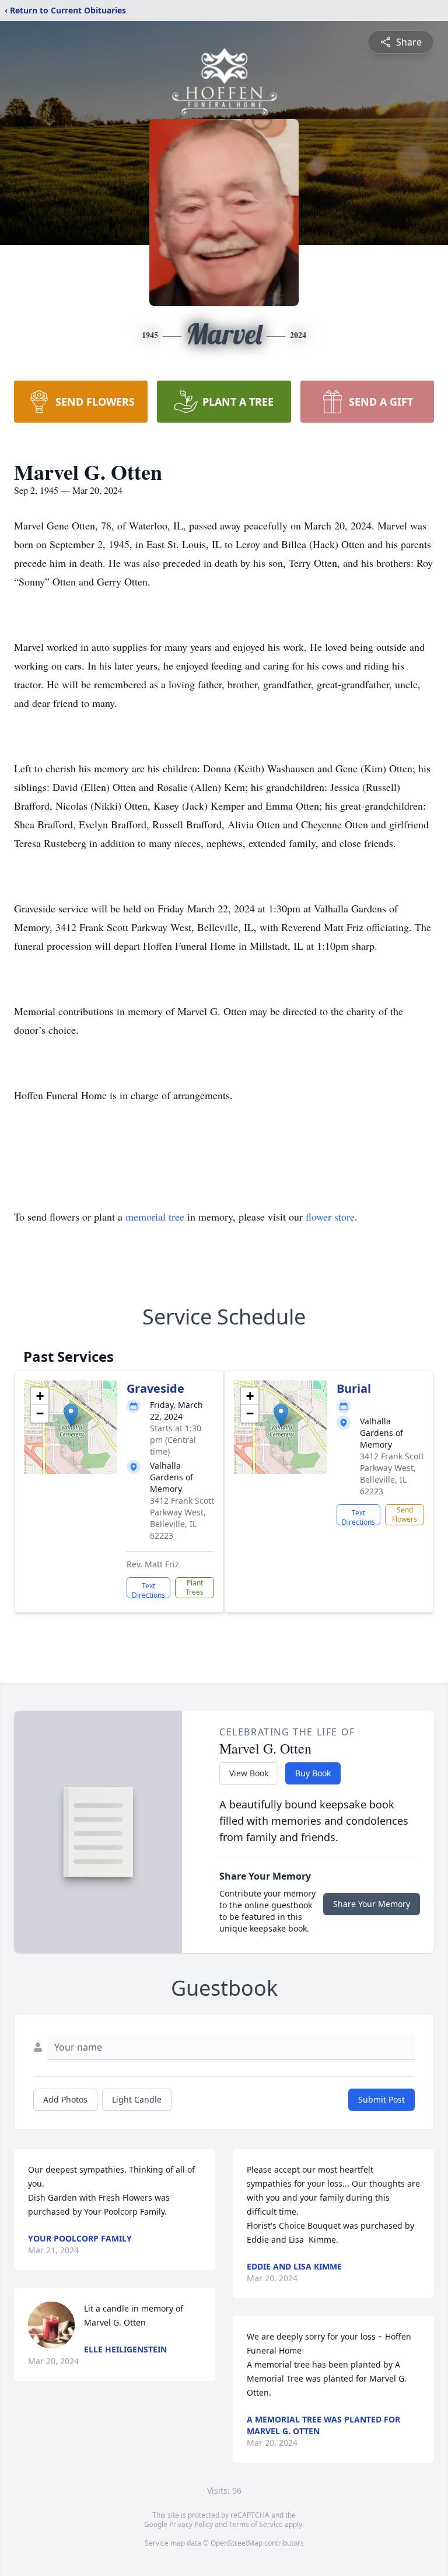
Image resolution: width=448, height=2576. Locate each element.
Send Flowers (405, 1514)
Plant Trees (195, 1587)
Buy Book (313, 1773)
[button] (71, 1415)
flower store (330, 1216)
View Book (249, 1773)
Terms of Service (256, 2524)
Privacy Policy (191, 2524)
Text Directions (148, 1589)
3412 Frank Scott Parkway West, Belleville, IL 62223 (182, 1518)
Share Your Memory (372, 1904)
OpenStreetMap (237, 2543)
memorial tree (155, 1216)
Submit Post (381, 2099)
